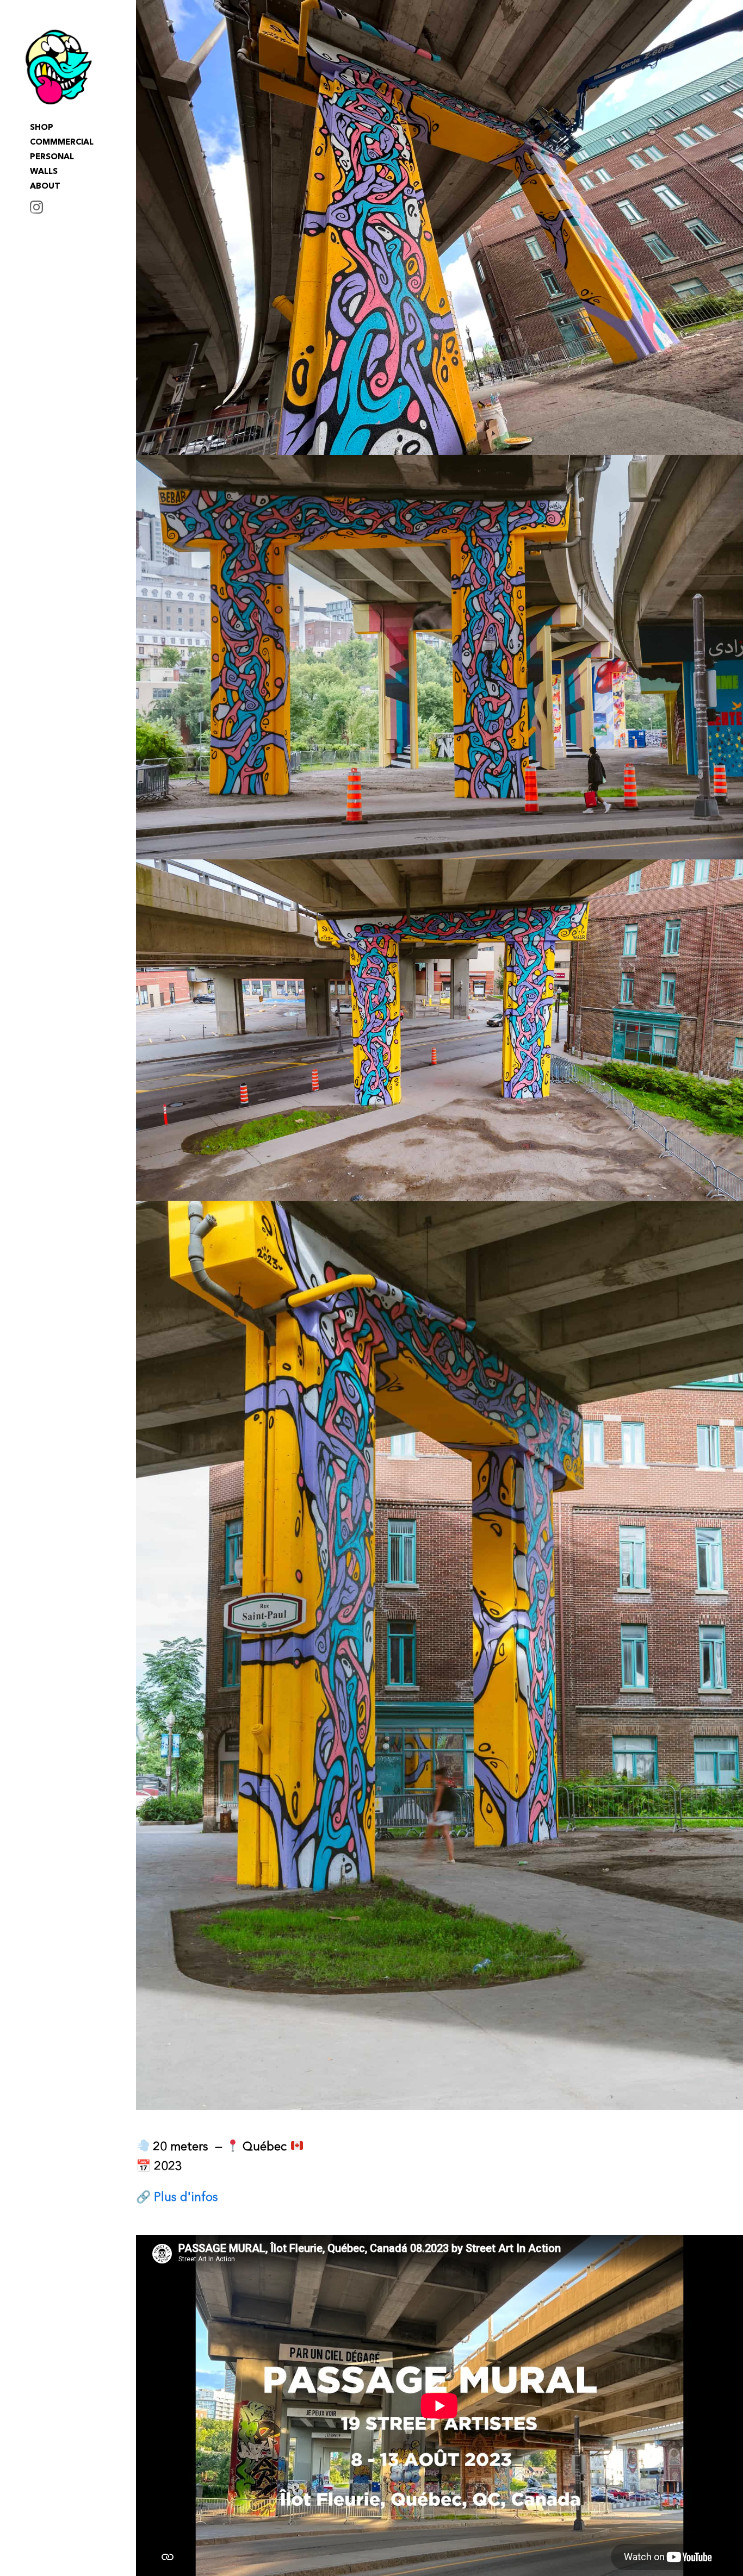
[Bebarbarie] (59, 67)
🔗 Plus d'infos (177, 2198)
